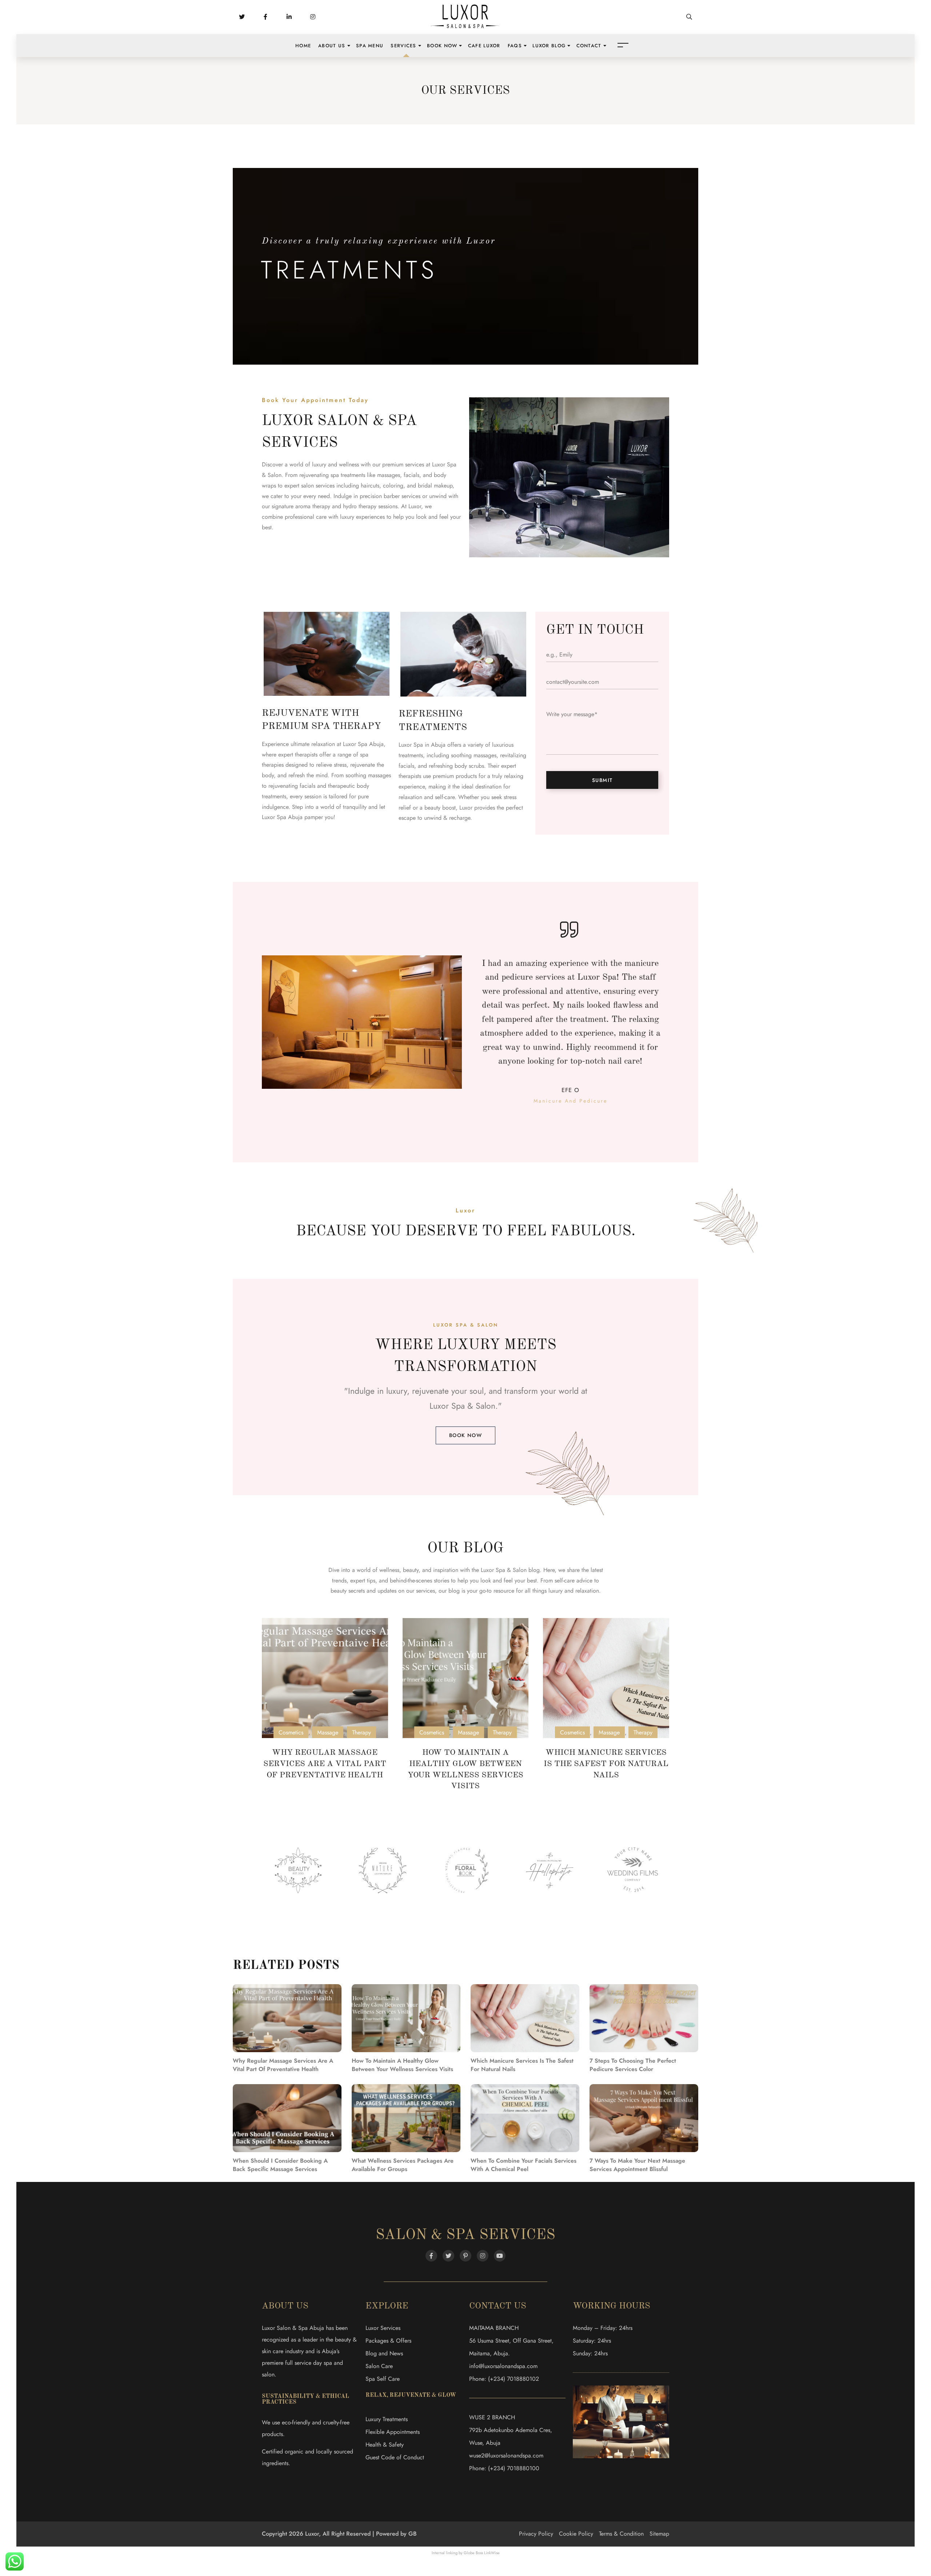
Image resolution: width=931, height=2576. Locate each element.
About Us (332, 46)
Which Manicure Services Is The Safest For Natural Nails (606, 1764)
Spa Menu (370, 46)
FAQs (515, 46)
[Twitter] (448, 2256)
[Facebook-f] (431, 2256)
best (532, 1580)
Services (403, 46)
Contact (589, 46)
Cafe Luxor (484, 46)
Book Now (442, 46)
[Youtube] (500, 2256)
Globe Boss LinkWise (482, 2553)
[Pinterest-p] (465, 2256)
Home (303, 46)
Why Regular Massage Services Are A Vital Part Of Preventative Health (325, 1764)
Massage (328, 1732)
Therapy (361, 1732)
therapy (321, 506)
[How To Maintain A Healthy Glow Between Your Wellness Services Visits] (466, 1678)
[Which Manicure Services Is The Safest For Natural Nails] (606, 1678)
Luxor (415, 506)
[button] (465, 1435)
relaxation (587, 1591)
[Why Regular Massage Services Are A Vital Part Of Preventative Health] (325, 1678)
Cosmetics (291, 1732)
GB (413, 2534)
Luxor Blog (549, 46)
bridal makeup (435, 485)
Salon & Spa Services (465, 2235)
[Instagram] (483, 2256)
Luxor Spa (447, 1406)
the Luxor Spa (488, 1570)
